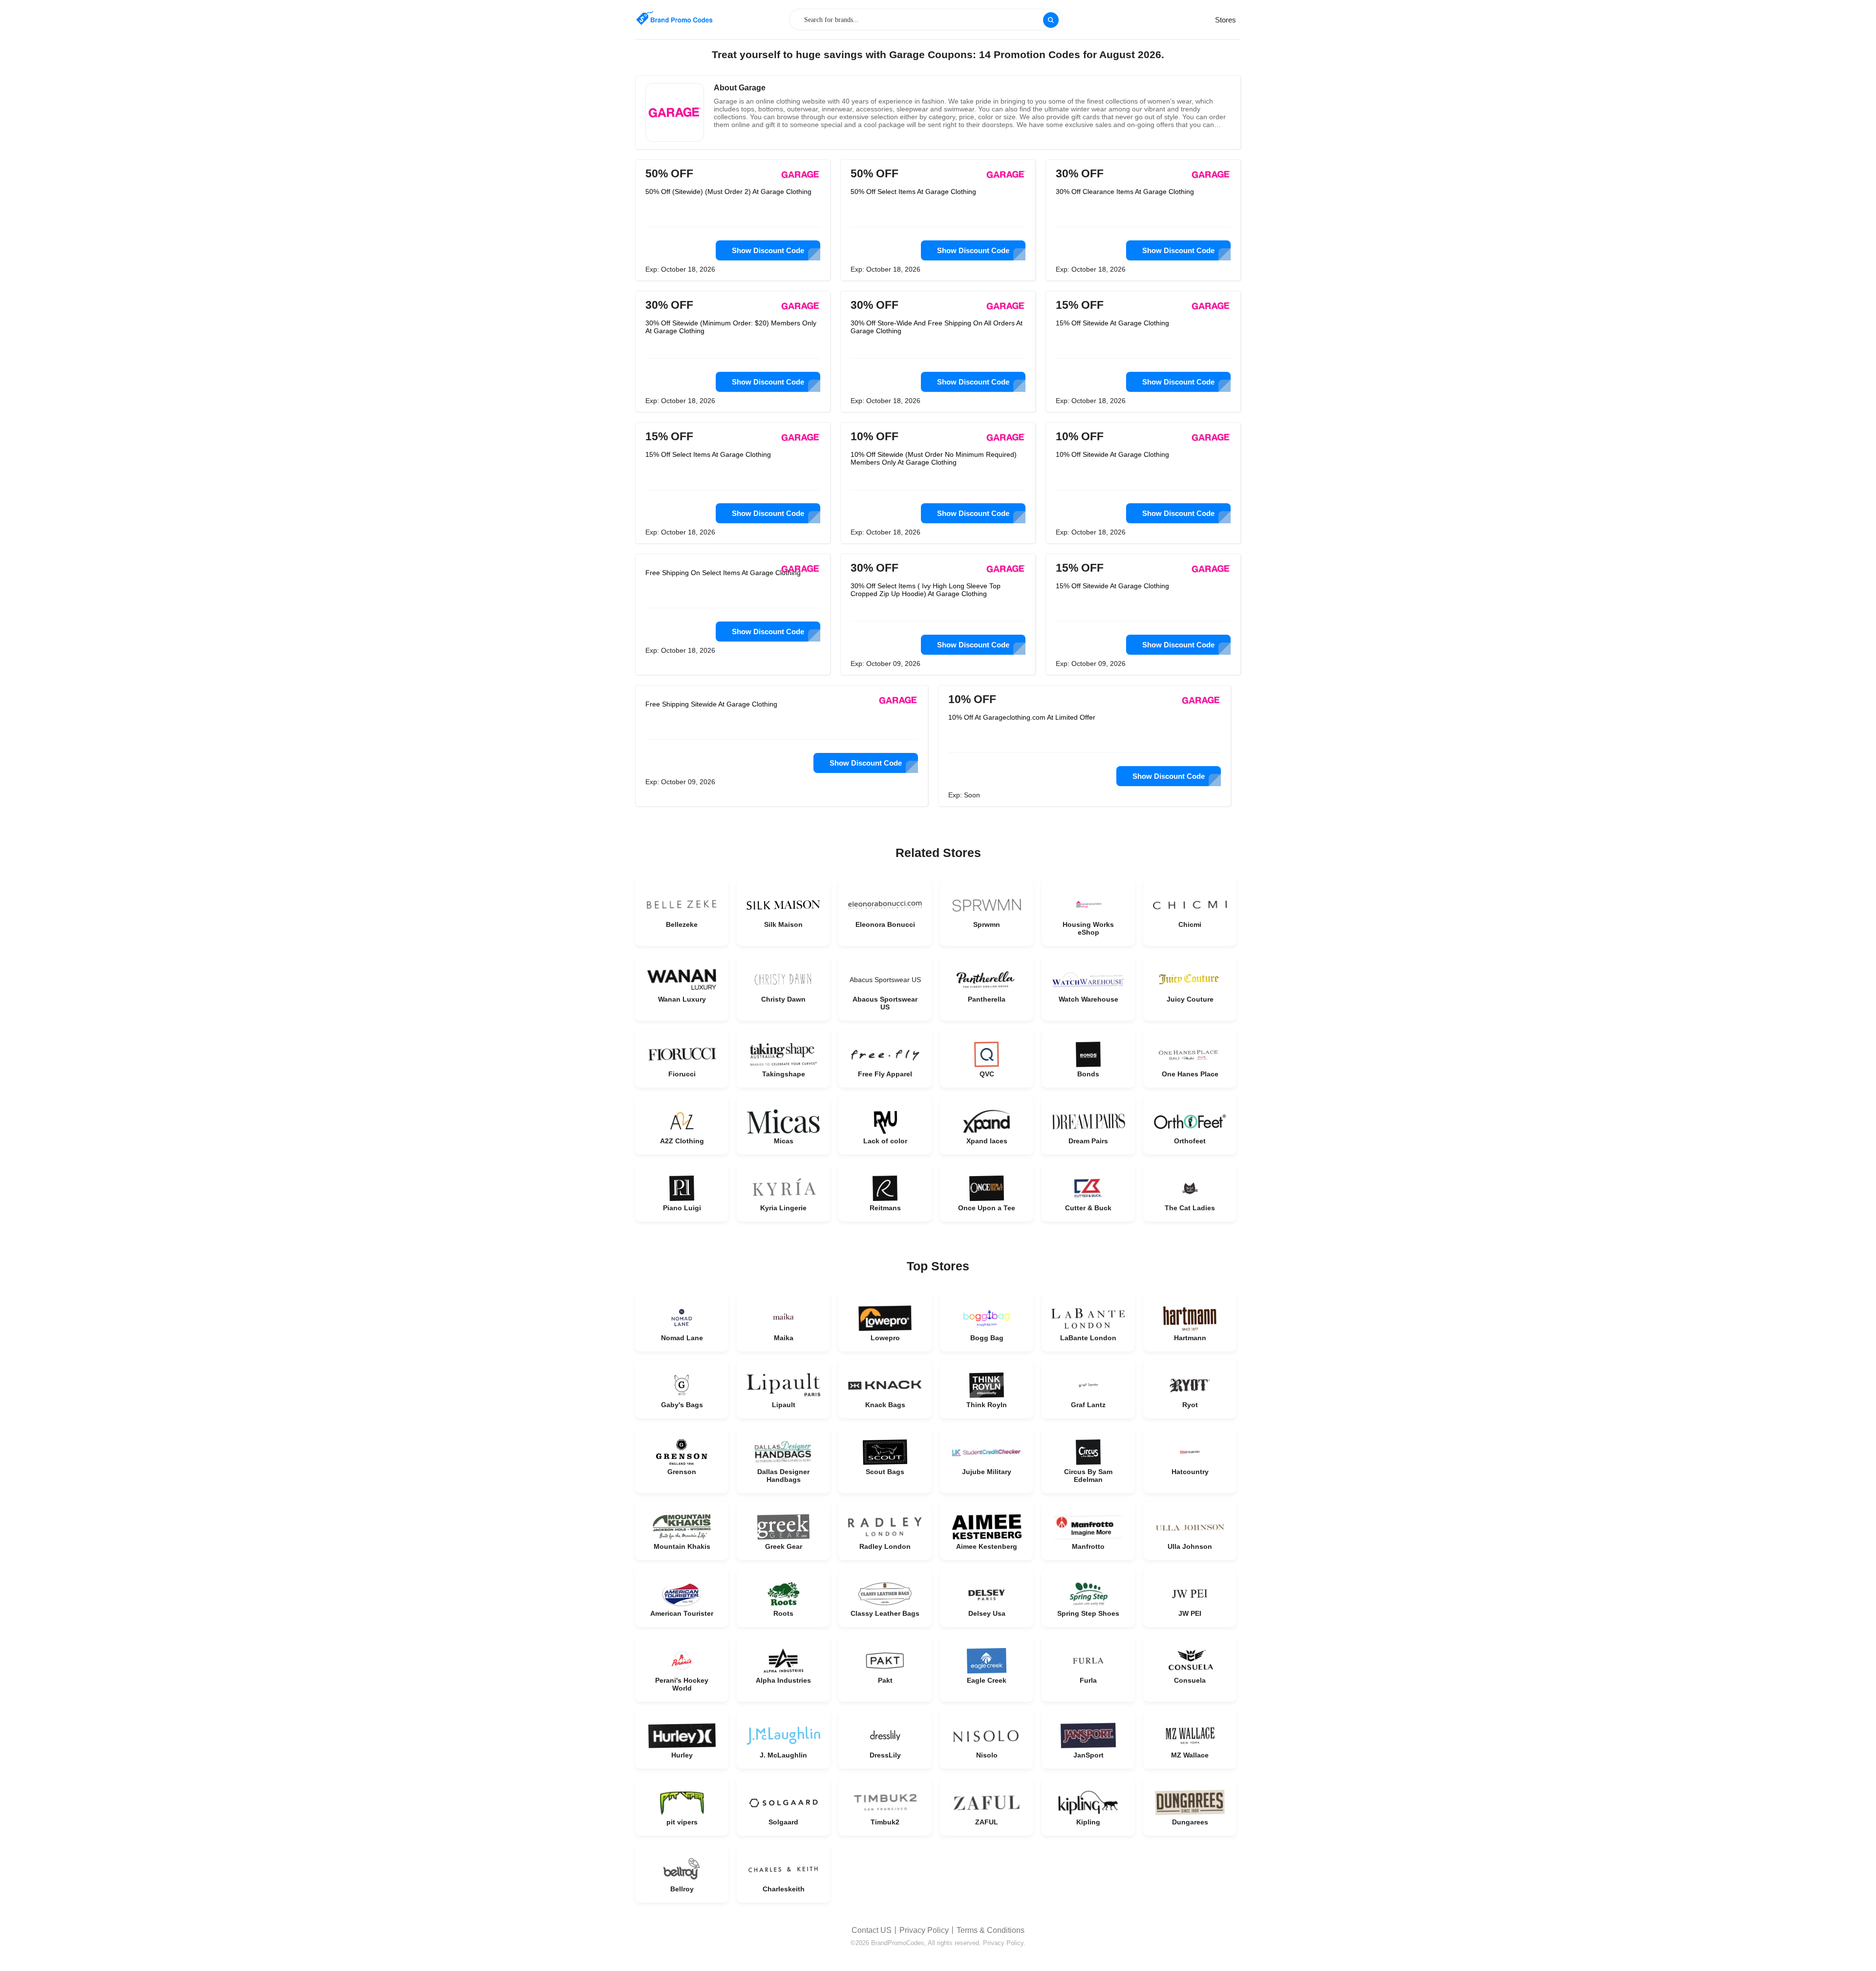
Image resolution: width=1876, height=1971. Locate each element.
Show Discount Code (768, 250)
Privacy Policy (924, 1930)
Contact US (872, 1930)
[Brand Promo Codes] (674, 18)
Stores (1226, 20)
